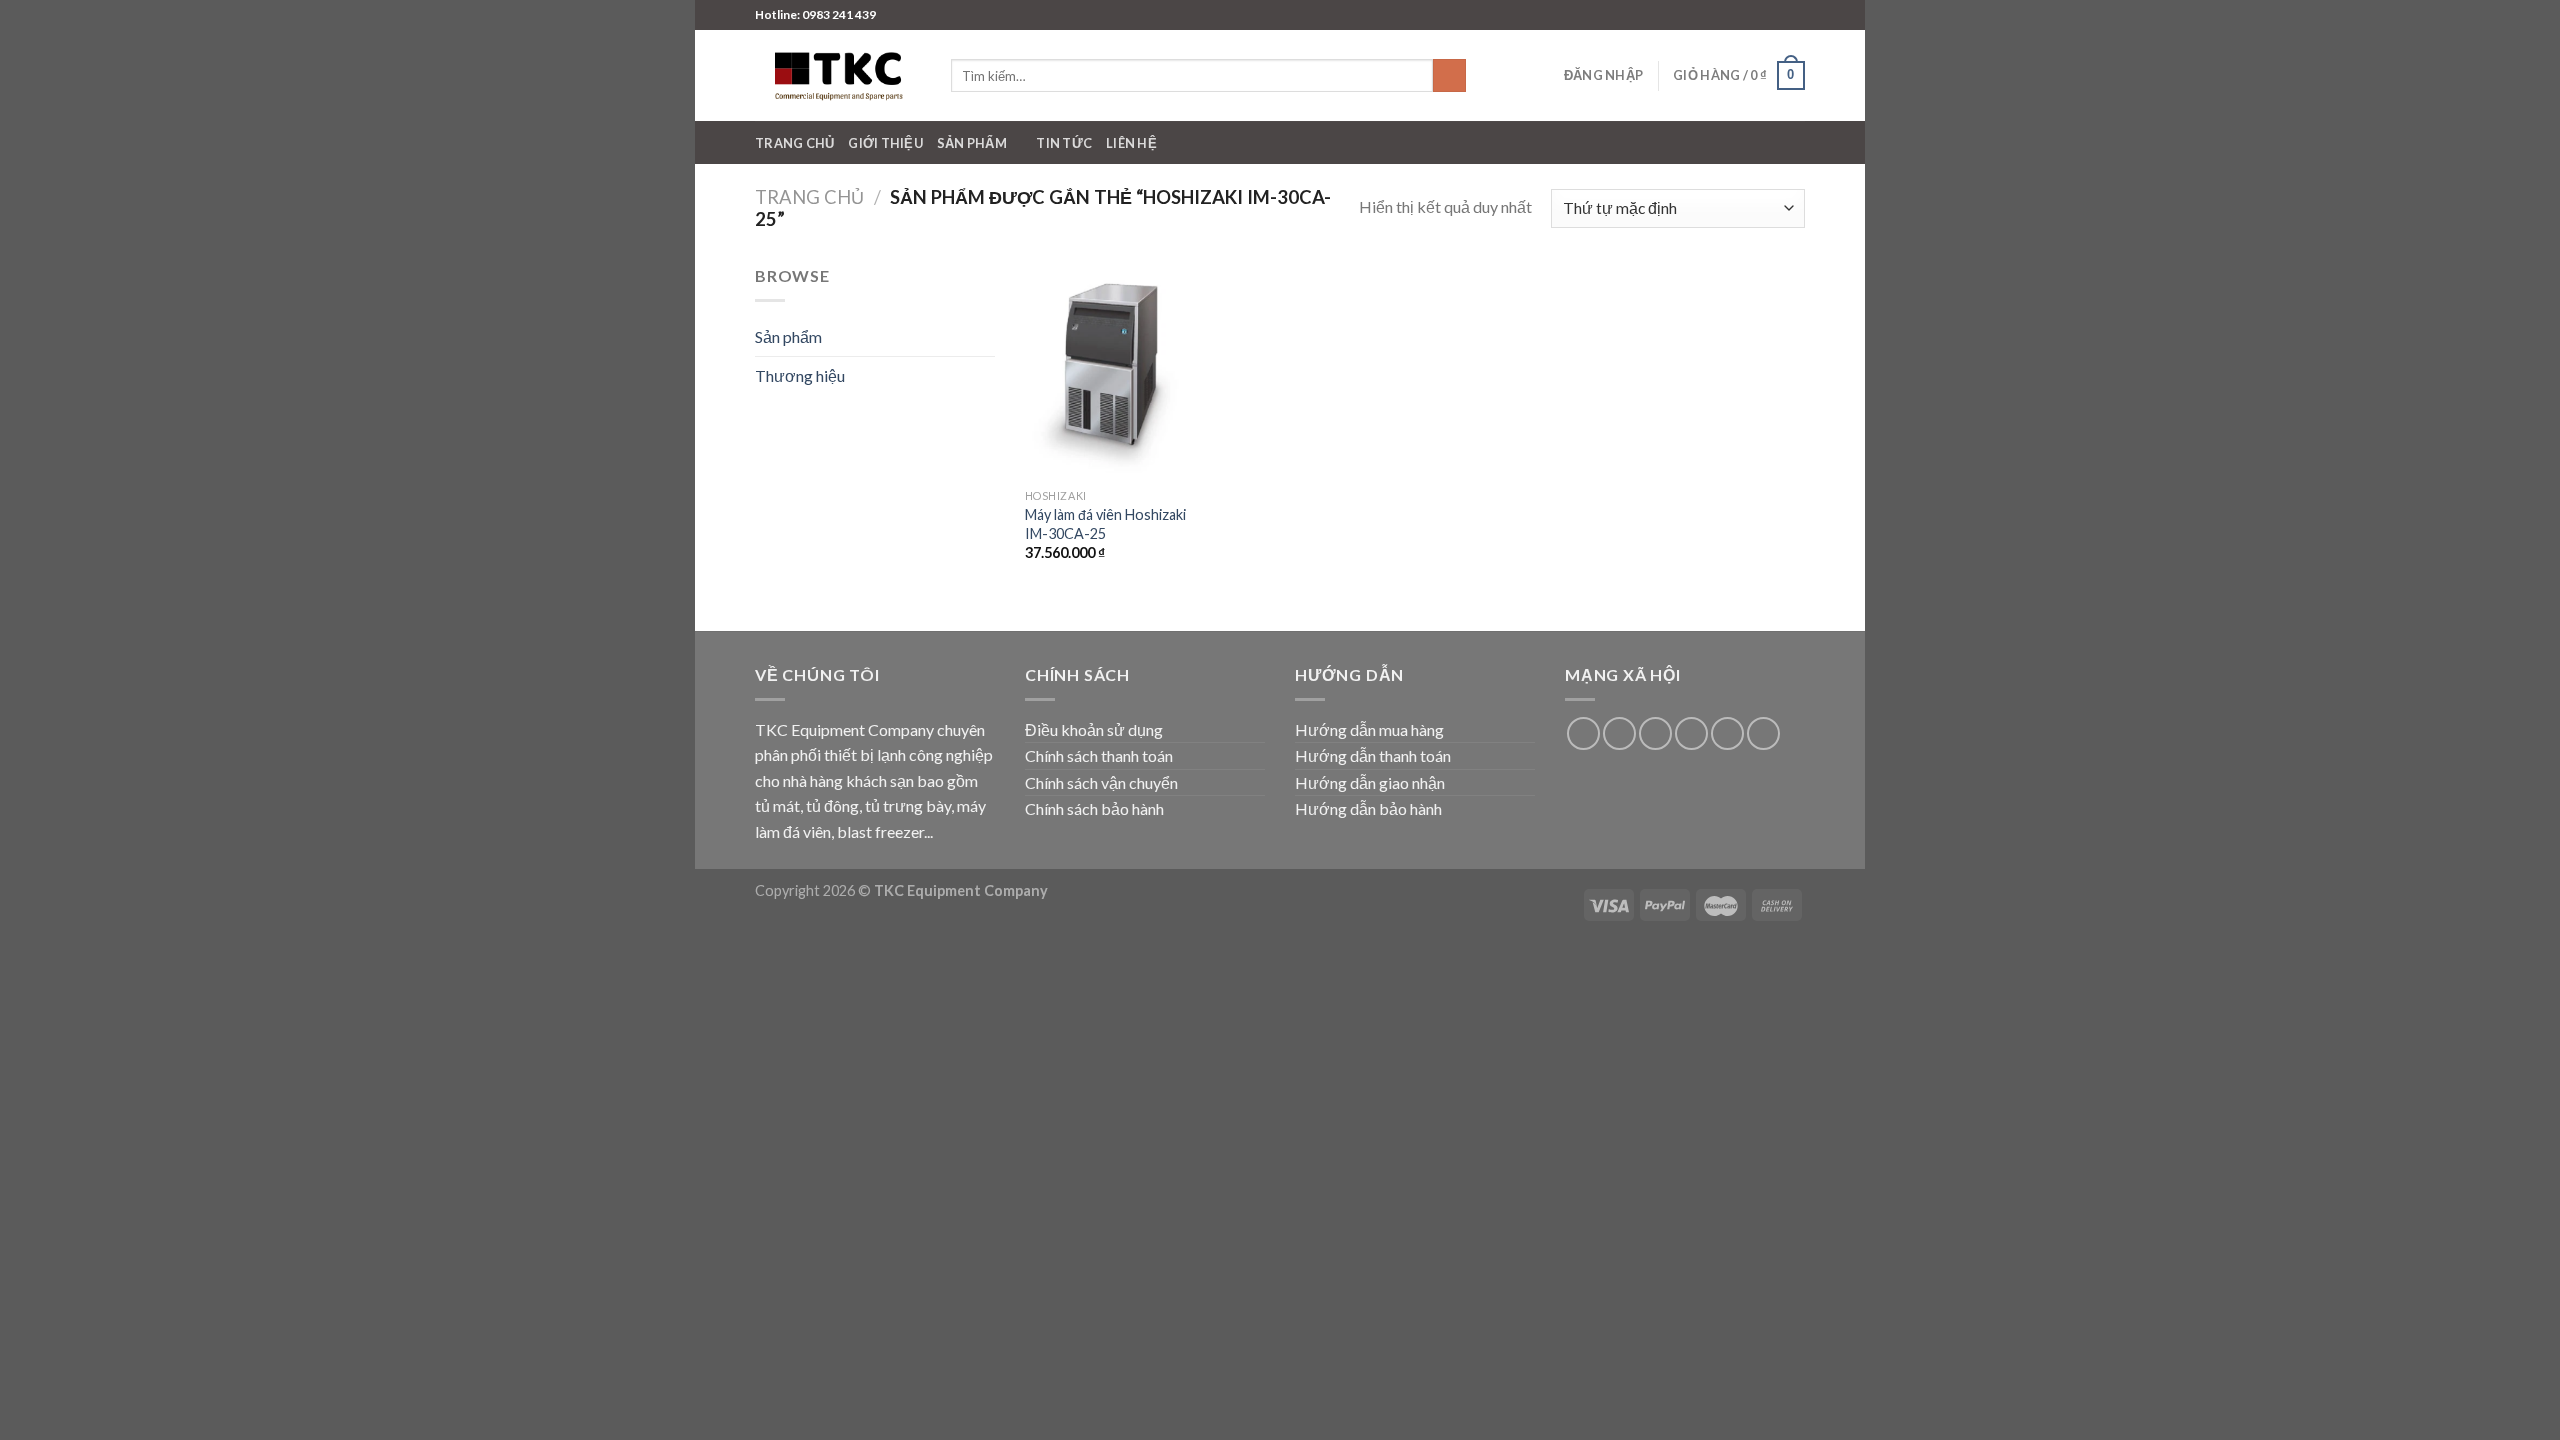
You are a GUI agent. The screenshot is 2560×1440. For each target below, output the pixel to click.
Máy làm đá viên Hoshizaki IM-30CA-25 (1105, 524)
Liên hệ (1131, 143)
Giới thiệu (885, 143)
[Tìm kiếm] (1449, 76)
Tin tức (1064, 143)
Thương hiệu (800, 375)
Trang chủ (794, 143)
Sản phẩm (972, 143)
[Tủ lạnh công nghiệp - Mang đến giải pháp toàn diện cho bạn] (838, 75)
